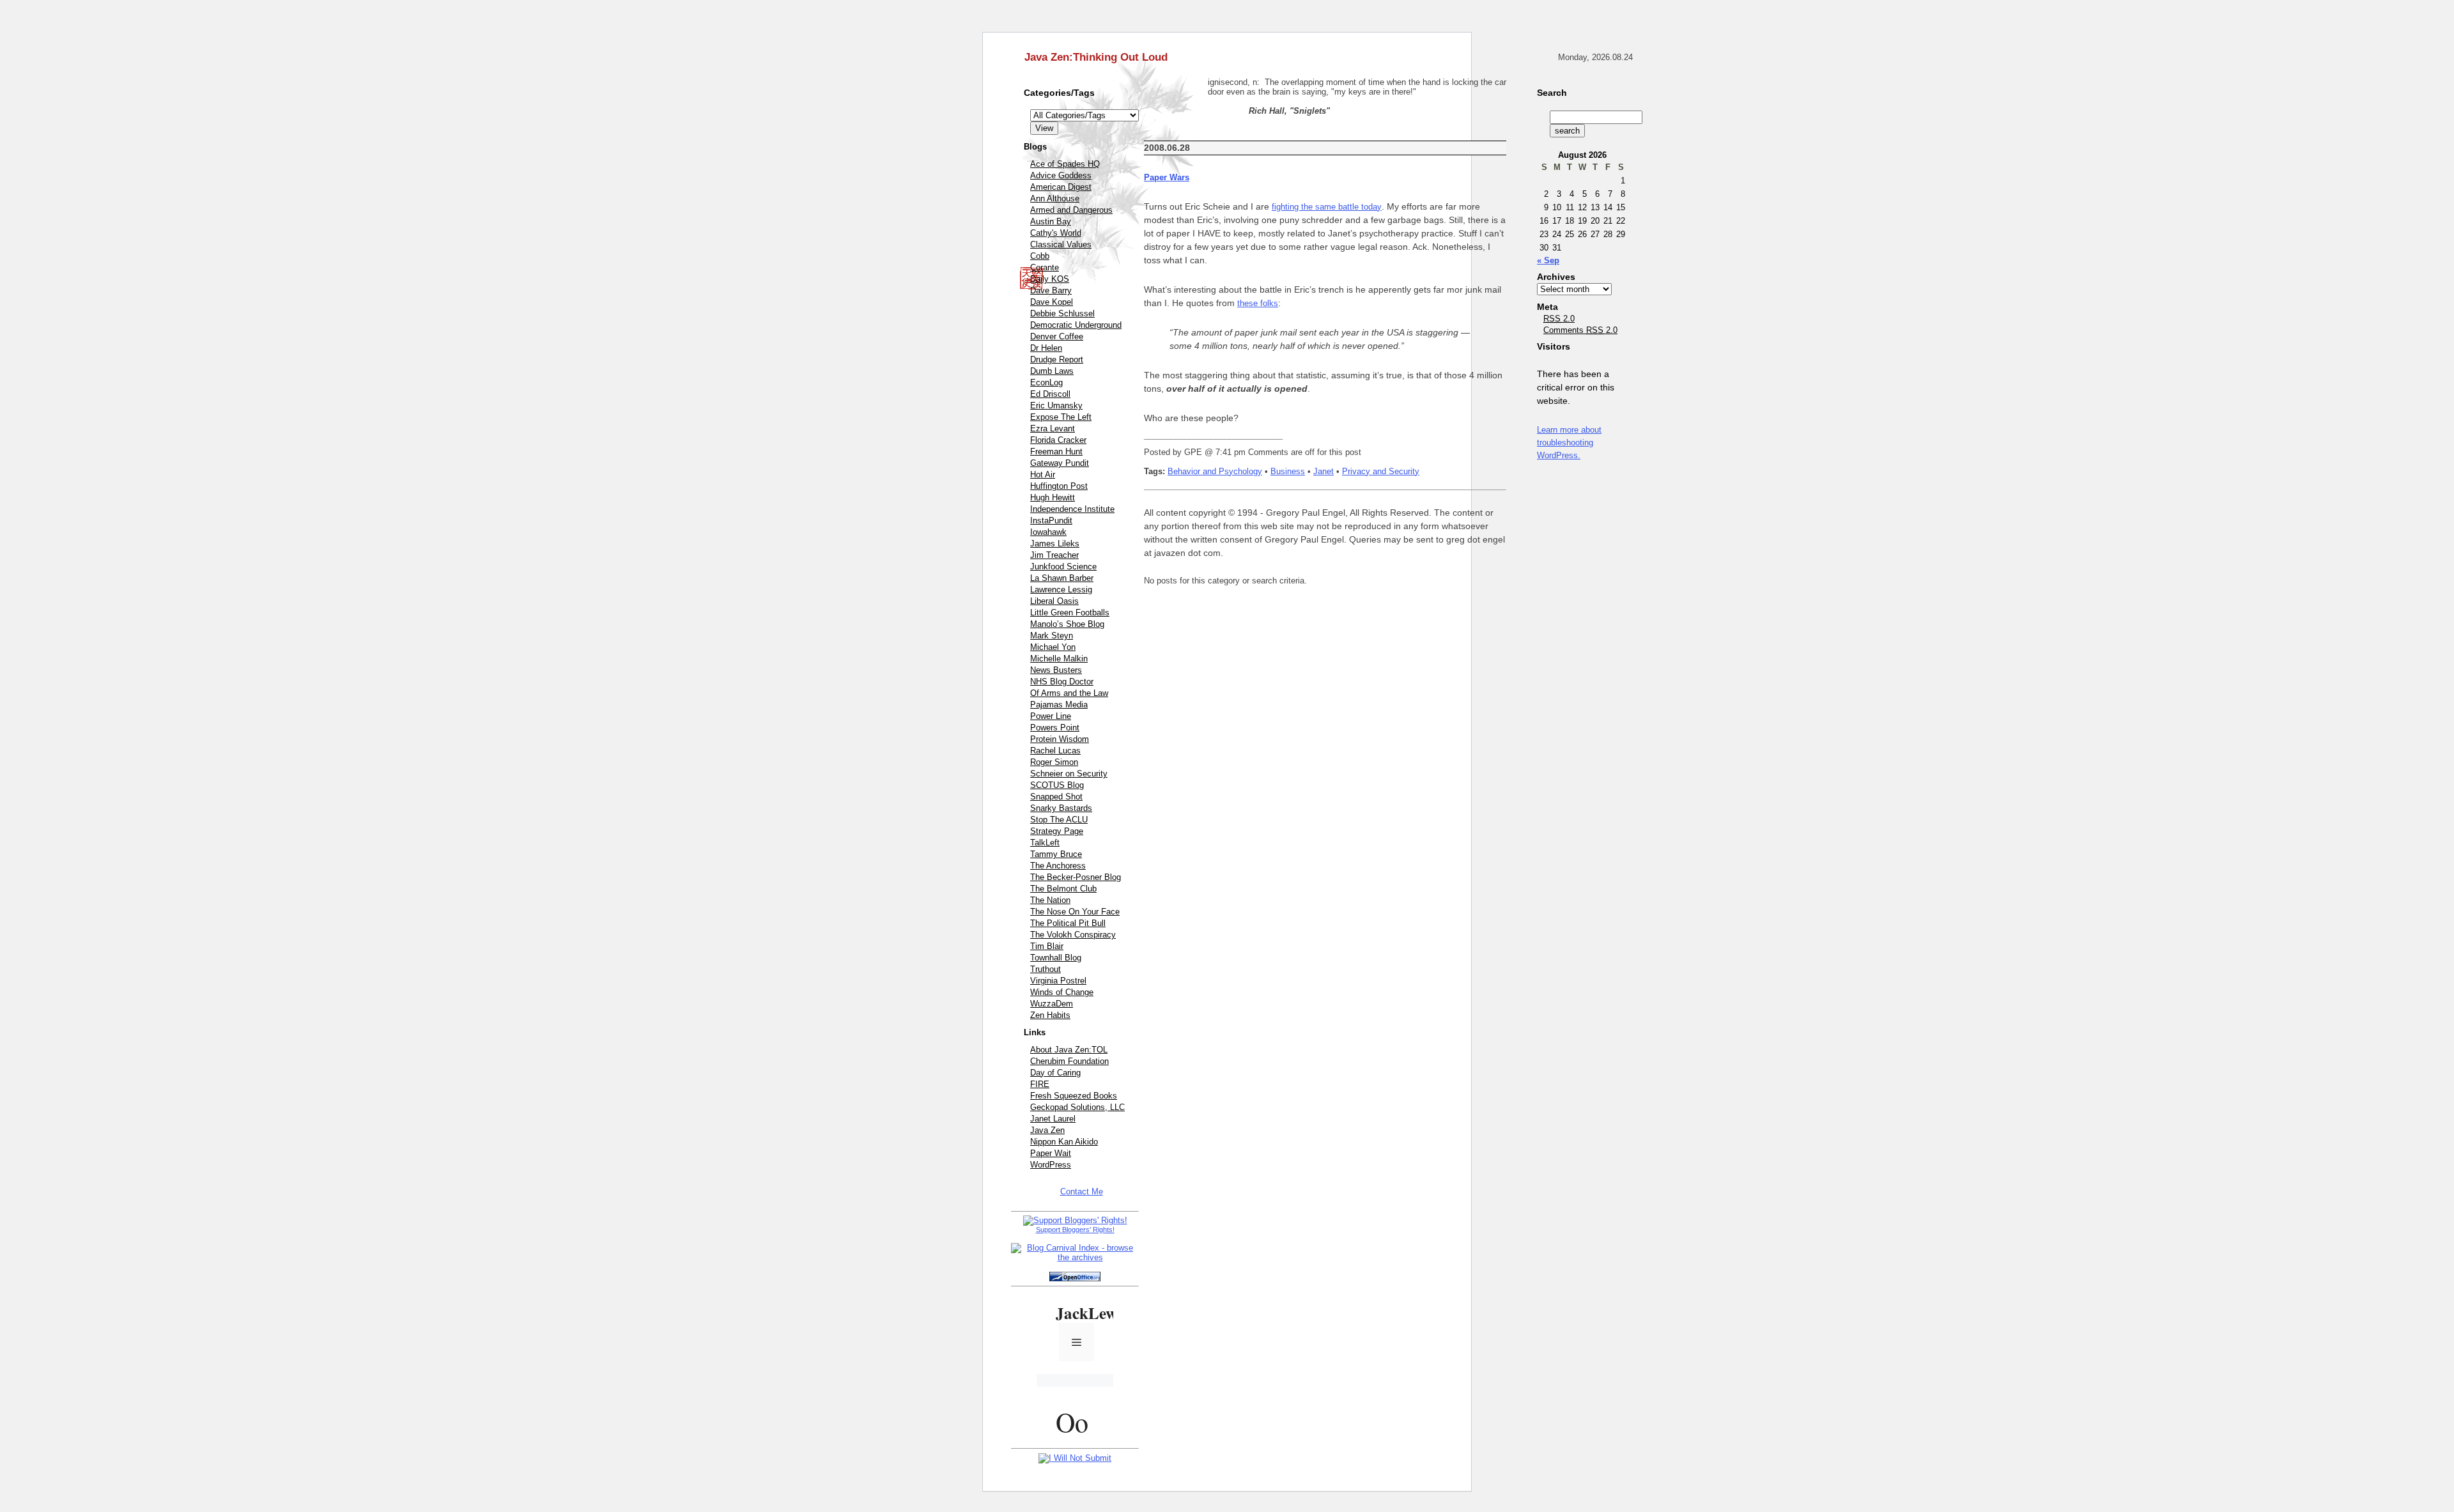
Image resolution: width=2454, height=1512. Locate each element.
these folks (1258, 303)
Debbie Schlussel (1062, 313)
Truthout (1046, 969)
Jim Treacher (1054, 555)
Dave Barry (1051, 290)
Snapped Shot (1056, 797)
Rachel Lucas (1055, 751)
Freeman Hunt (1056, 451)
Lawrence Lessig (1061, 590)
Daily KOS (1050, 279)
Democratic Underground (1076, 325)
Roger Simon (1054, 762)
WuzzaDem (1052, 1004)
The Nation (1050, 900)
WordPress (1051, 1165)
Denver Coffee (1057, 336)
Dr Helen (1046, 348)
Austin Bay (1051, 221)
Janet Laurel (1053, 1119)
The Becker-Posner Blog (1076, 877)
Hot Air (1043, 474)
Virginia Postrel (1058, 981)
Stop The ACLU (1059, 820)
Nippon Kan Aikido (1064, 1142)
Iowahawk (1048, 532)
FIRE (1040, 1084)
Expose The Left (1061, 417)
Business (1288, 471)
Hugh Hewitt (1053, 498)
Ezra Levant (1053, 428)
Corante (1045, 267)
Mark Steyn (1052, 636)
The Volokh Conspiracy (1073, 935)
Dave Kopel (1052, 302)
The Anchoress (1058, 866)
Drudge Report (1057, 359)
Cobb (1040, 256)
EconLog (1046, 382)
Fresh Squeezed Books (1074, 1096)
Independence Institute (1072, 509)
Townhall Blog (1056, 958)
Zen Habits (1050, 1015)
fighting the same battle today (1327, 207)
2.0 (1559, 319)
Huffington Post (1059, 486)
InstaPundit (1051, 521)
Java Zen (1047, 1130)
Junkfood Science (1063, 567)
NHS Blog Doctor (1062, 682)
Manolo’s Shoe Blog (1067, 624)
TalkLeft (1045, 843)
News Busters (1056, 670)
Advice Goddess (1061, 175)
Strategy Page (1057, 831)
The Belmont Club (1063, 889)
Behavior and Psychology (1215, 471)
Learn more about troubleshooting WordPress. (1569, 443)
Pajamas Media (1059, 705)
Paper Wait (1051, 1153)
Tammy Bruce (1056, 854)
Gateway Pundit (1060, 463)
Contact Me (1082, 1192)
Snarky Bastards (1061, 808)
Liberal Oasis (1054, 601)
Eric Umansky (1056, 405)
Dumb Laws (1052, 371)
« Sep (1548, 260)
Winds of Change (1062, 992)
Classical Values (1061, 244)
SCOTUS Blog (1057, 785)
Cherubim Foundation (1069, 1061)
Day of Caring (1055, 1073)
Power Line (1051, 716)
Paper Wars (1167, 177)
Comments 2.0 (1580, 330)
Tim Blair (1047, 946)
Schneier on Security (1069, 774)
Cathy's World (1056, 233)
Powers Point (1055, 728)
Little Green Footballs (1070, 613)
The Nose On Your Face (1075, 912)
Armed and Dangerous (1071, 210)
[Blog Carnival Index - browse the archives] (1075, 1257)
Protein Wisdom (1060, 739)
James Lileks (1055, 544)
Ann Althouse (1055, 198)
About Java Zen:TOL (1069, 1050)
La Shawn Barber (1062, 578)
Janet (1323, 471)
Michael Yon (1053, 647)
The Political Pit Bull (1068, 923)
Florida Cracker (1058, 440)
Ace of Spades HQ (1065, 164)
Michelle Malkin (1059, 659)
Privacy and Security (1381, 471)
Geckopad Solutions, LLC (1077, 1107)
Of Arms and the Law (1069, 693)
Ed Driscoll (1050, 394)
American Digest (1061, 187)
